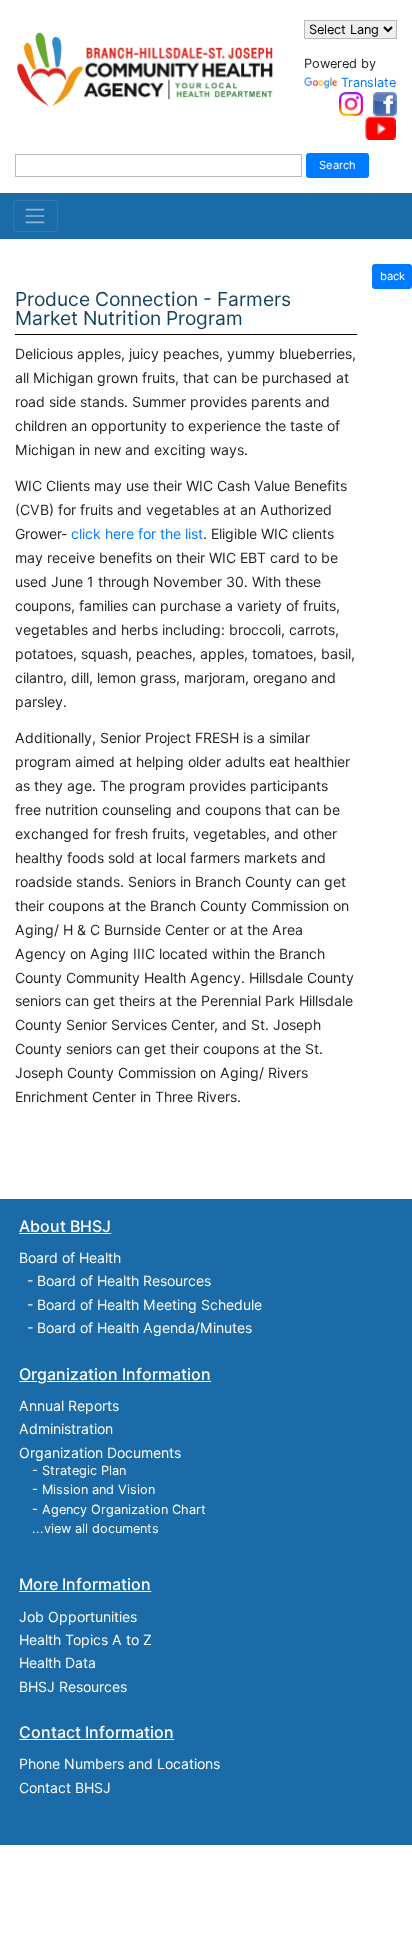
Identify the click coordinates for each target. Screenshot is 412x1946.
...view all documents (95, 1528)
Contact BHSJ (65, 1787)
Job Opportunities (78, 1616)
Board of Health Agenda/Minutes (144, 1327)
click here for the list (137, 533)
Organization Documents (100, 1452)
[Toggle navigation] (35, 216)
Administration (66, 1428)
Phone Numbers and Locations (119, 1763)
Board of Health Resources (124, 1280)
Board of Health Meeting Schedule (149, 1304)
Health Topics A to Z (85, 1639)
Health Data (57, 1662)
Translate (368, 82)
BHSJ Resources (73, 1686)
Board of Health (70, 1257)
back (392, 276)
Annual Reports (69, 1405)
